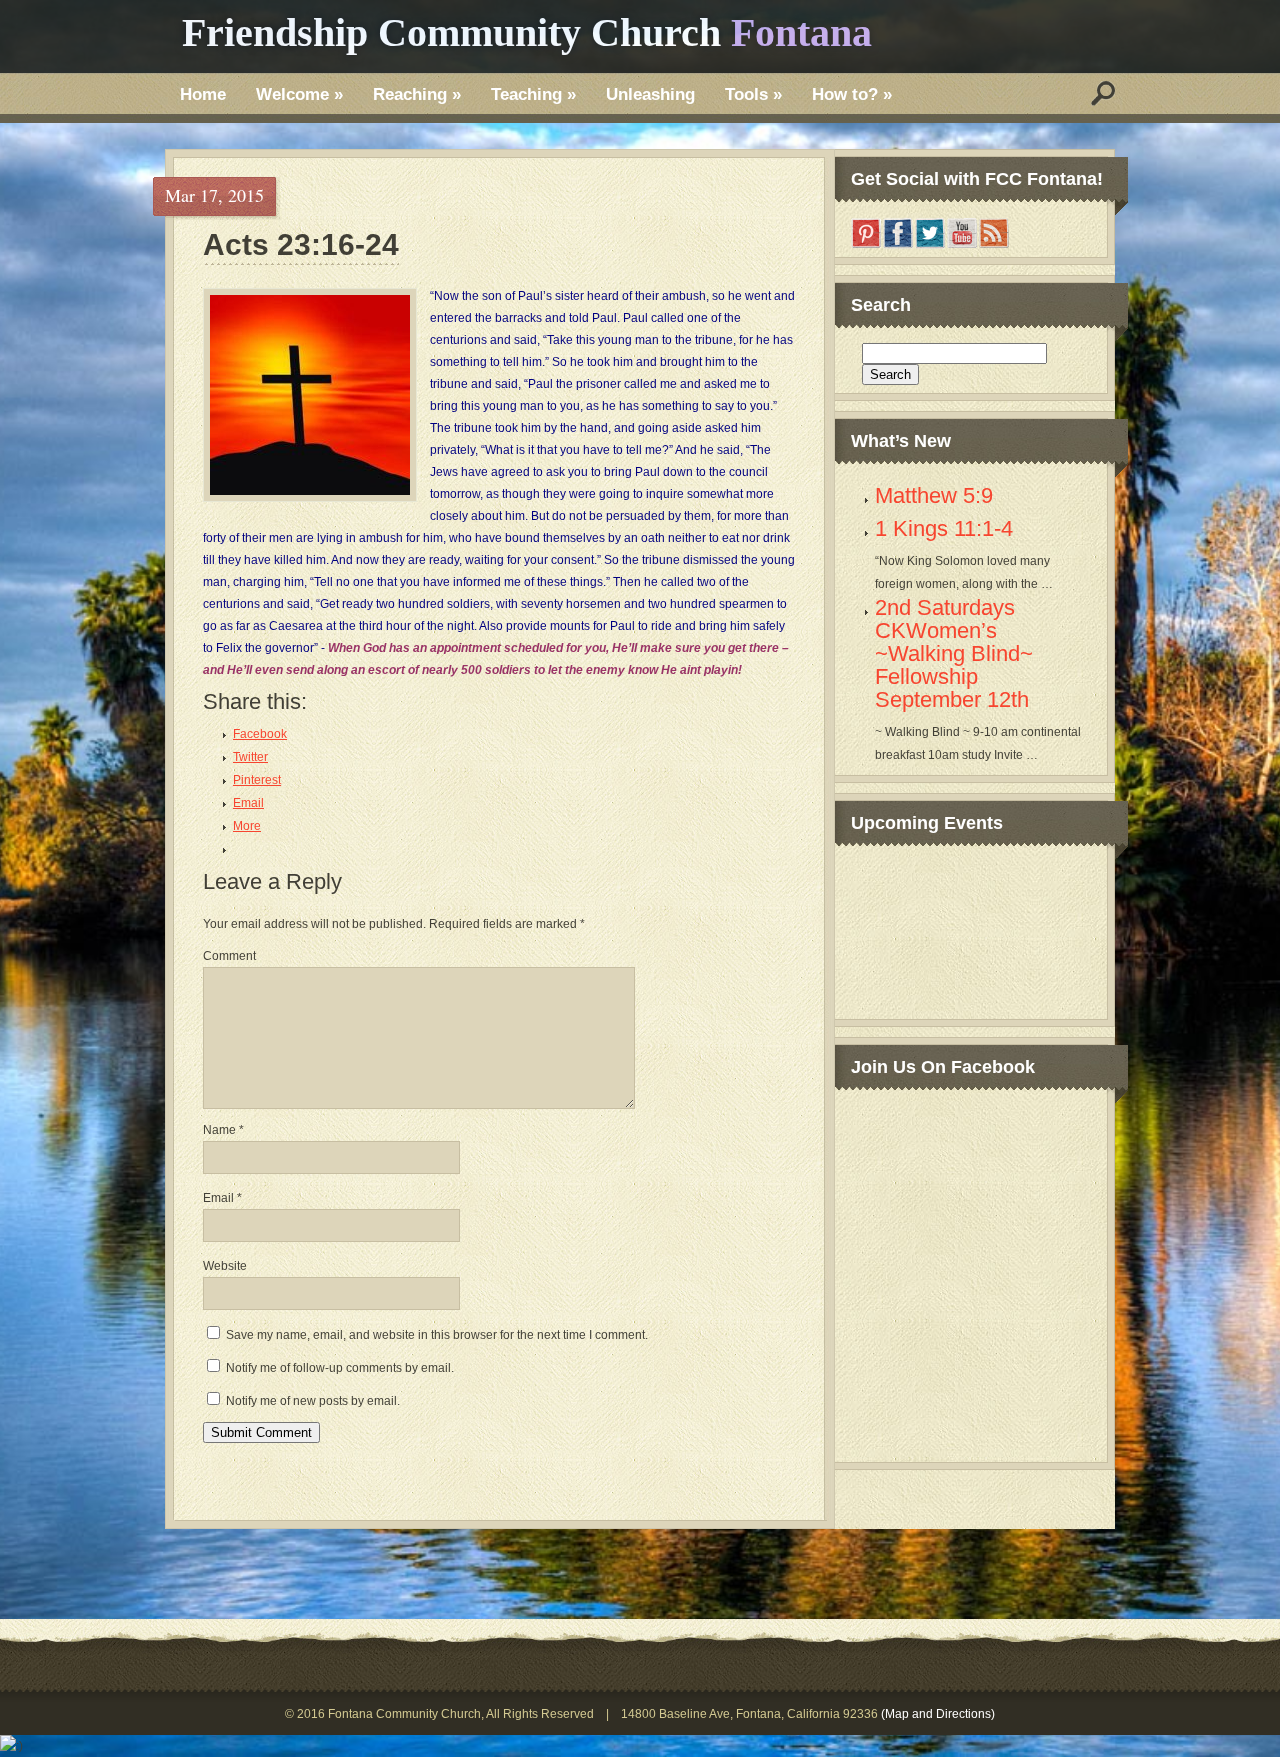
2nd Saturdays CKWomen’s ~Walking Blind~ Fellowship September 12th (954, 653)
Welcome (299, 94)
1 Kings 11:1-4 (944, 528)
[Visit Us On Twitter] (930, 245)
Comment (229, 956)
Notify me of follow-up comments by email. (340, 1368)
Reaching (417, 94)
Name (223, 1130)
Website (225, 1266)
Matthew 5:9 (934, 495)
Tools (753, 94)
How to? (852, 94)
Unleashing (650, 94)
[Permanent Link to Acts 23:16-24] (310, 395)
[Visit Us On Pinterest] (866, 245)
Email (222, 1198)
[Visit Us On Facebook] (898, 245)
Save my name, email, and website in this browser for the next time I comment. (437, 1335)
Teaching (533, 94)
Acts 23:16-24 (301, 245)
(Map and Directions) (938, 1714)
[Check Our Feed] (994, 245)
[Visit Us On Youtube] (962, 245)
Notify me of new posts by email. (313, 1401)
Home (203, 94)
